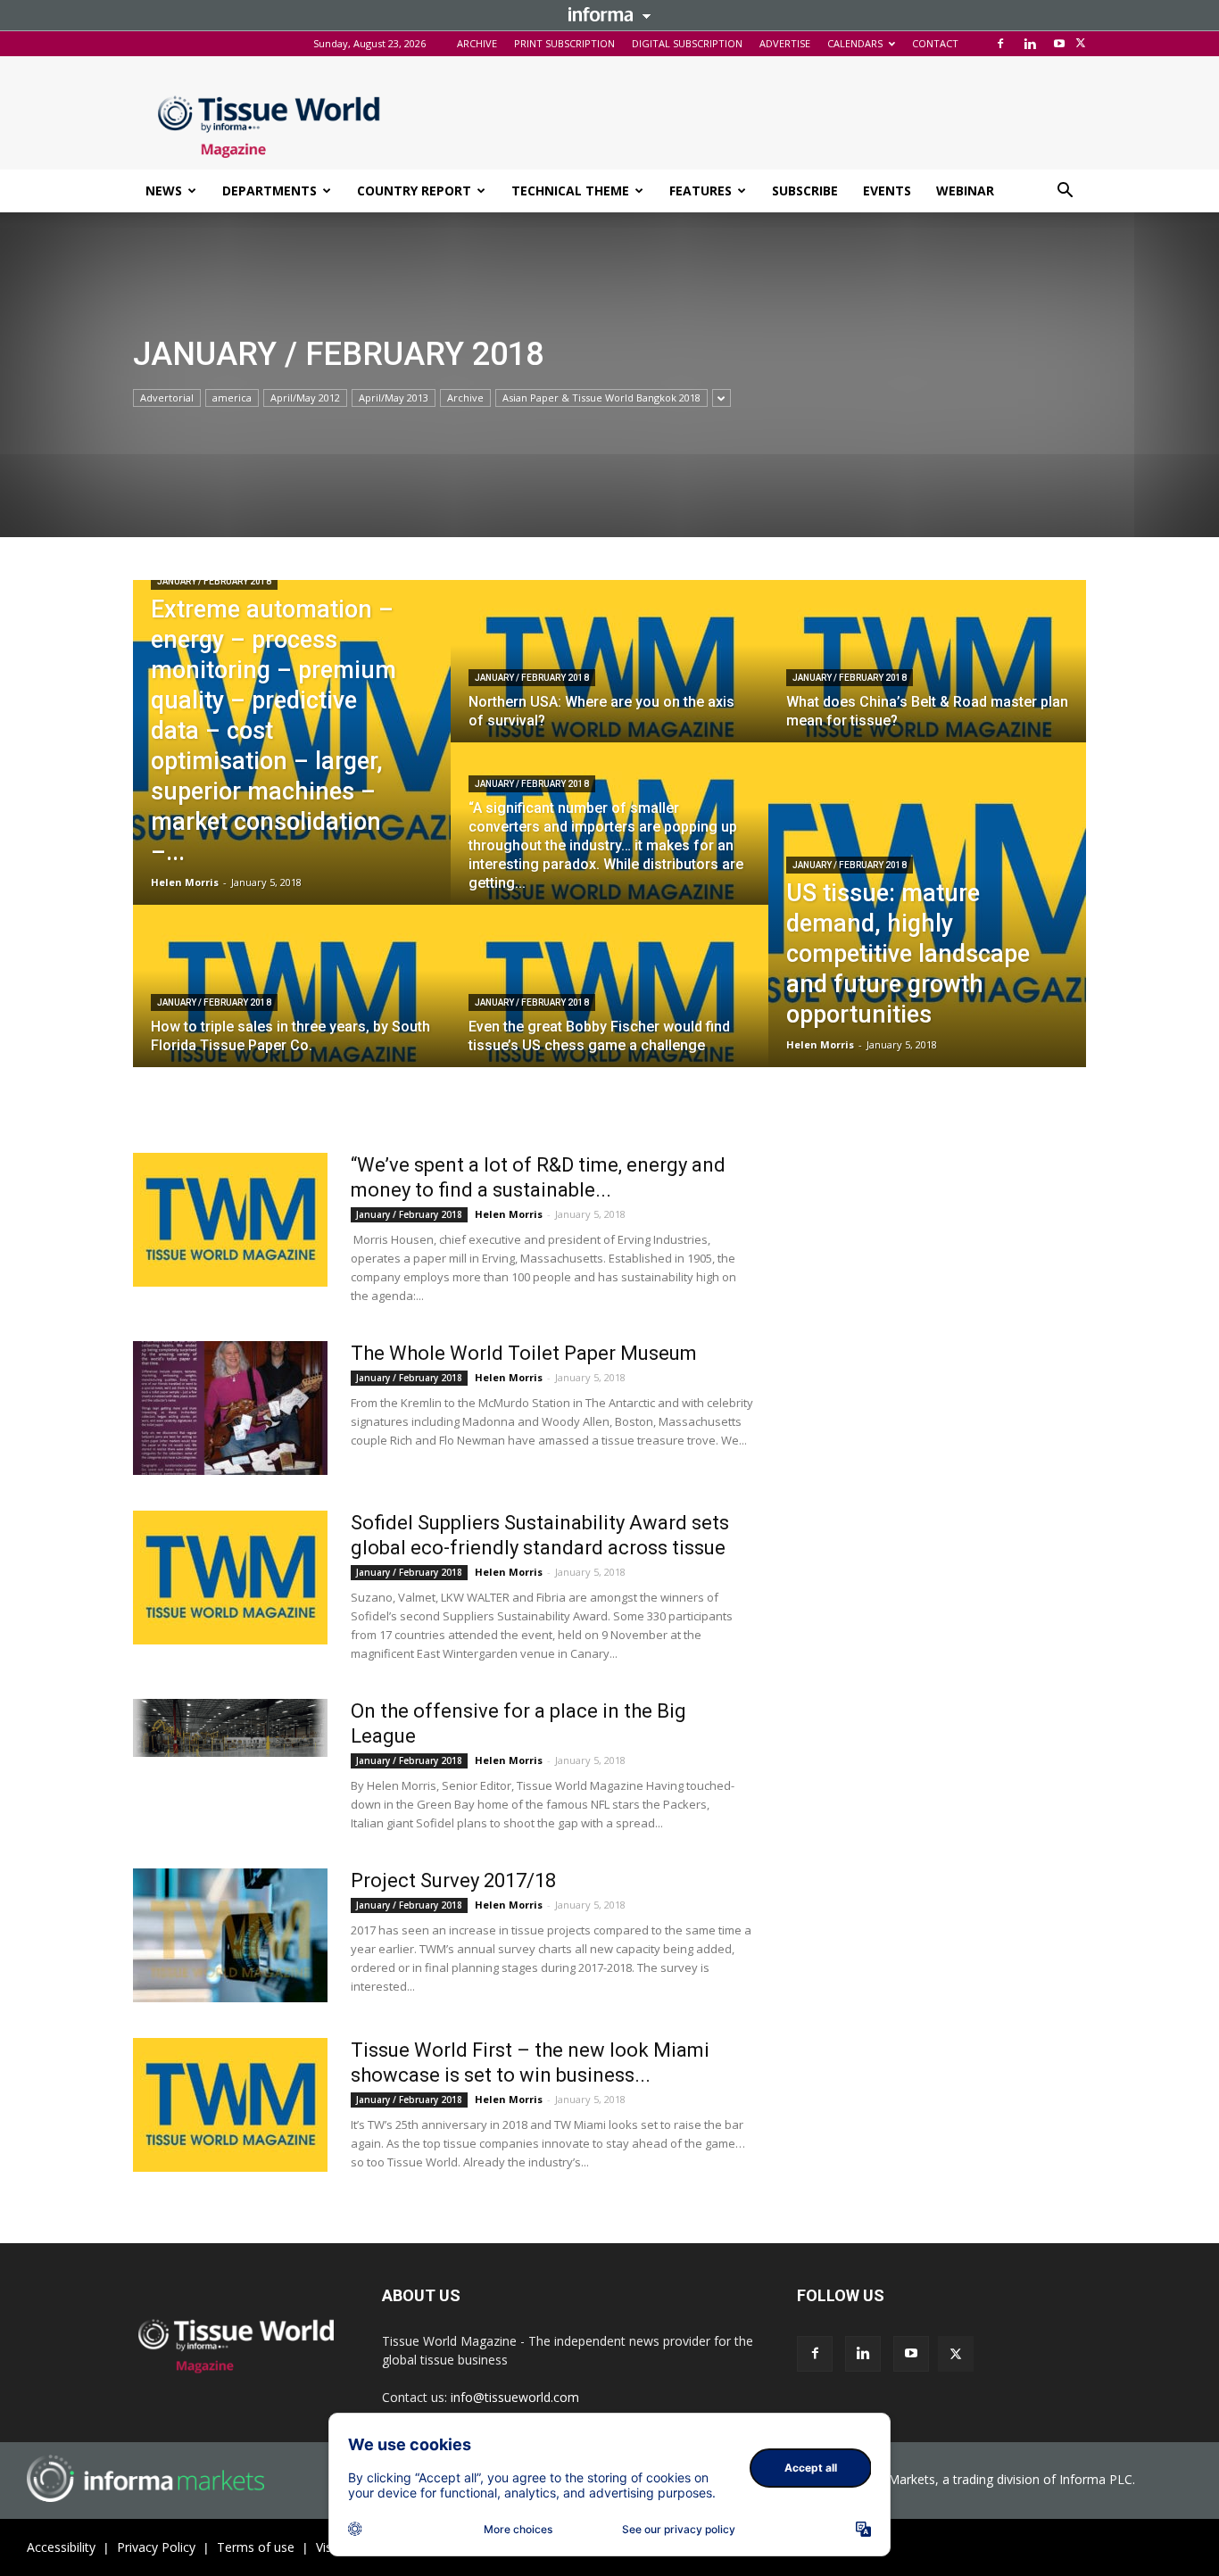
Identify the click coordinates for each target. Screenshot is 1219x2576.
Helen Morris (185, 882)
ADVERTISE (785, 43)
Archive (465, 398)
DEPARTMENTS (270, 191)
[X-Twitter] (1081, 44)
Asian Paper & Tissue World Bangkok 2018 (601, 398)
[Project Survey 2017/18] (230, 1935)
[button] (1065, 192)
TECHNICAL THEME (570, 191)
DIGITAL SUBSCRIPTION (687, 43)
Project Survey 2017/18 (453, 1880)
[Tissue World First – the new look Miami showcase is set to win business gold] (230, 2105)
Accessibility (61, 2547)
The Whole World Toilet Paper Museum (524, 1353)
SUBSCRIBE (805, 191)
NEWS (164, 191)
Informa (609, 14)
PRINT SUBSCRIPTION (564, 43)
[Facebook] (1000, 44)
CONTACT (935, 43)
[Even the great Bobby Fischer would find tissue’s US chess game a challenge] (609, 1003)
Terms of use (256, 2547)
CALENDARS (855, 43)
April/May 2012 (305, 398)
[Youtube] (1059, 44)
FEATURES (701, 191)
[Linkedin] (1030, 44)
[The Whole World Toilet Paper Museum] (230, 1408)
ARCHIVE (477, 43)
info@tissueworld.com (515, 2397)
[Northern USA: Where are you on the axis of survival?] (609, 678)
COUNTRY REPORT (414, 191)
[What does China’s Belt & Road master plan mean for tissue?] (927, 678)
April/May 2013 (394, 398)
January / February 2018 (214, 581)
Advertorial (167, 398)
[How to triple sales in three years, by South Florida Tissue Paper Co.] (292, 1003)
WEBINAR (965, 191)
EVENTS (887, 191)
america (232, 398)
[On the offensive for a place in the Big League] (230, 1728)
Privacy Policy (156, 2547)
